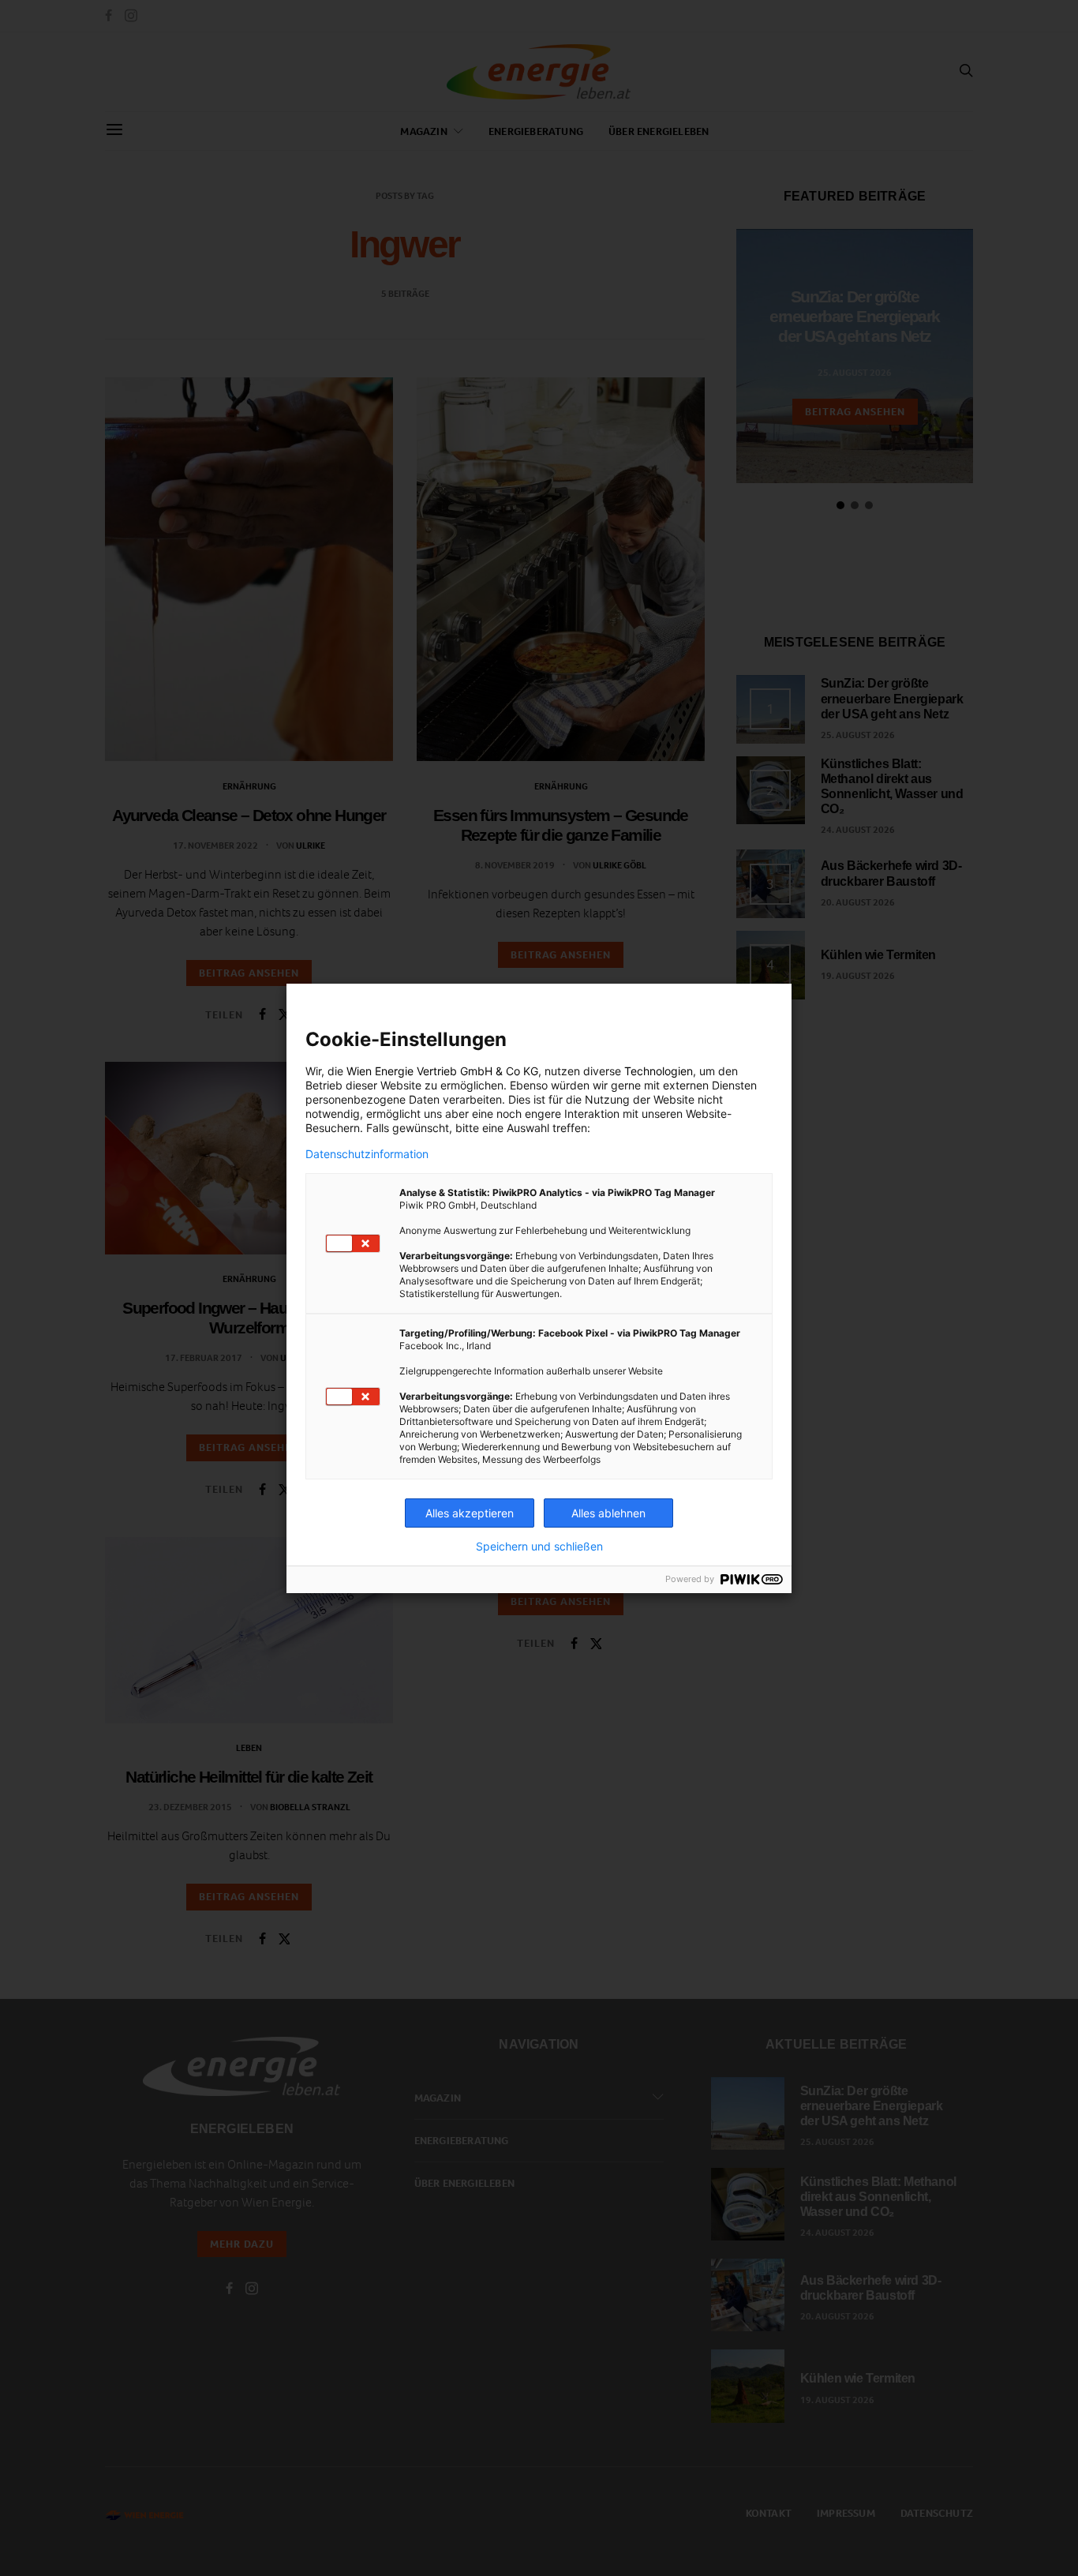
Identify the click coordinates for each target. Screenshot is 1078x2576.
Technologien (659, 1071)
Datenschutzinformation (367, 1154)
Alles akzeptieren (470, 1513)
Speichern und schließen (539, 1547)
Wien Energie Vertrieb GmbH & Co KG (442, 1071)
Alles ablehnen (608, 1513)
